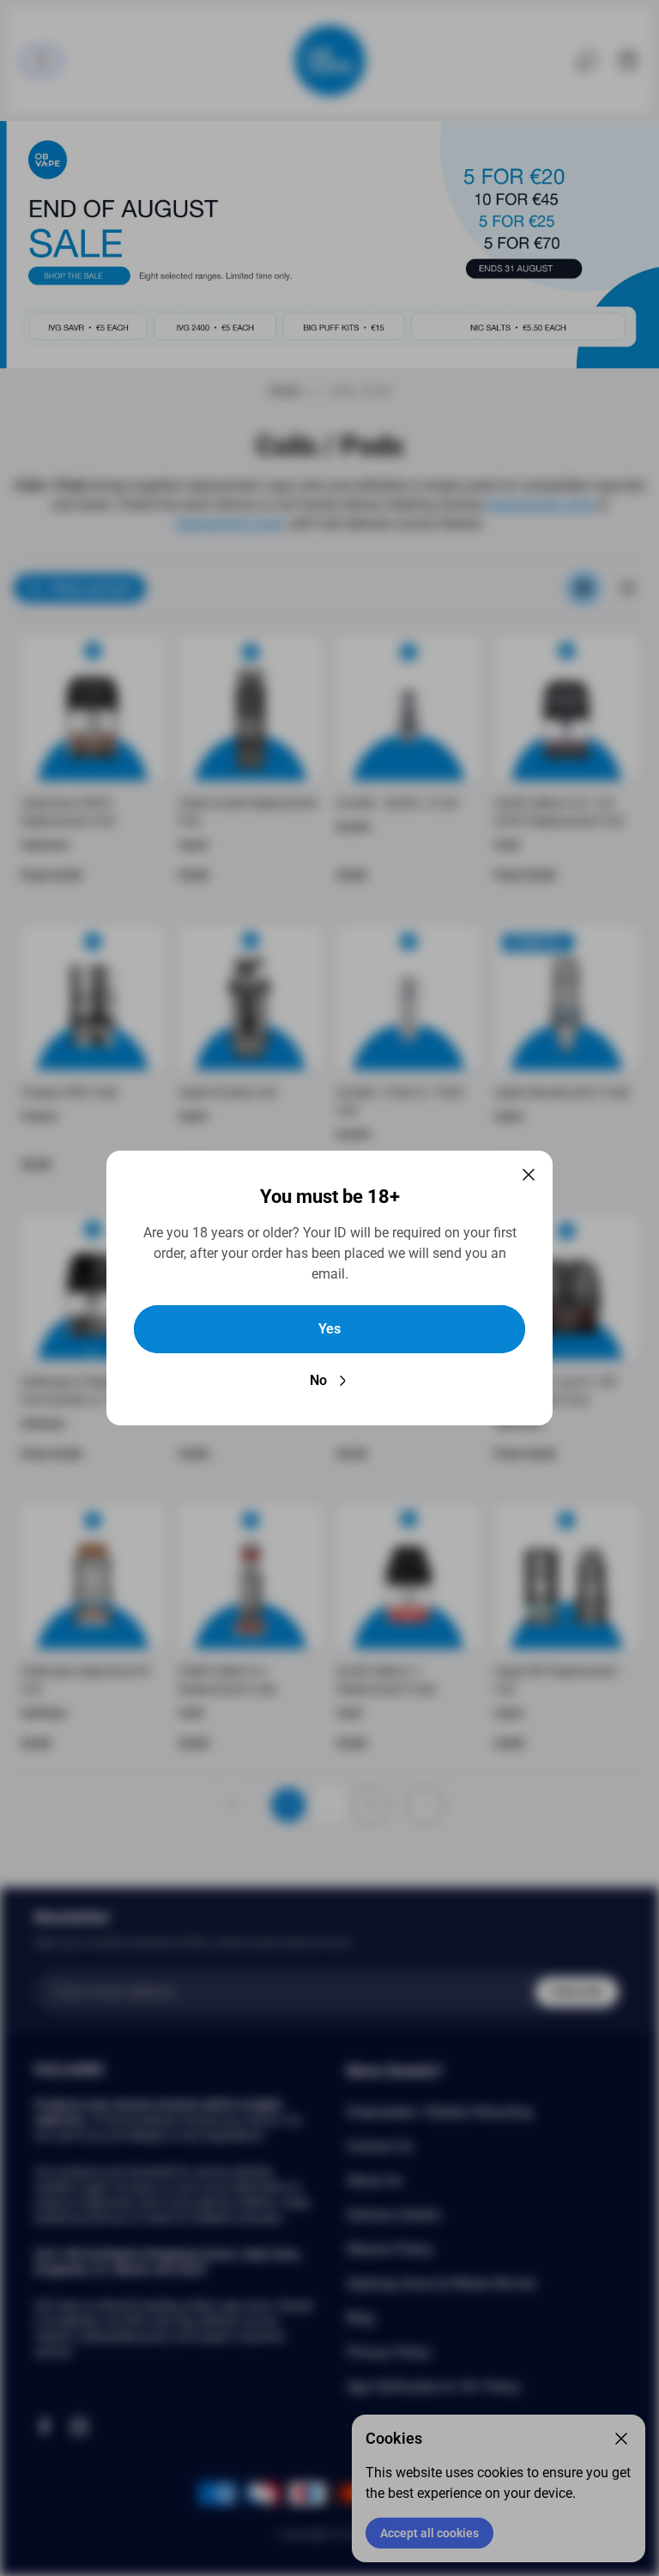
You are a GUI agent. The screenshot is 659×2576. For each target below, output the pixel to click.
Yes (329, 1329)
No (318, 1380)
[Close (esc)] (529, 1175)
